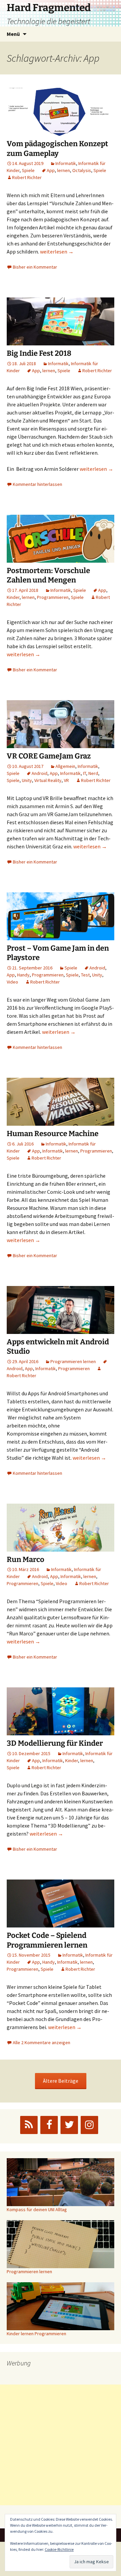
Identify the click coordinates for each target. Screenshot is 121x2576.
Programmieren (53, 597)
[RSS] (29, 2125)
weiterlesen (57, 251)
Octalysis (82, 170)
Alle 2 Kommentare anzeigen (42, 2042)
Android (39, 773)
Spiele (28, 170)
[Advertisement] (61, 2445)
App (51, 170)
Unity (27, 780)
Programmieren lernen (73, 1361)
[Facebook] (49, 2125)
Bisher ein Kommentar (35, 267)
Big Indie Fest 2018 (39, 353)
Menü (13, 34)
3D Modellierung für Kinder (55, 1743)
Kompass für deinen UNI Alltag (37, 2209)
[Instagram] (89, 2125)
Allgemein (65, 766)
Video (12, 982)
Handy (23, 975)
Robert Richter (27, 177)
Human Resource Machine (53, 1134)
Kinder (13, 597)
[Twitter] (69, 2125)
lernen (64, 170)
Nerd (93, 773)
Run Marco (26, 1559)
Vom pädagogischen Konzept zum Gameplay (57, 149)
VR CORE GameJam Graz (49, 756)
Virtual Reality (48, 780)
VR (66, 780)
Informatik (66, 163)
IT (85, 773)
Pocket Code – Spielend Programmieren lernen (47, 1940)
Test (85, 975)
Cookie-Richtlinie (59, 2549)
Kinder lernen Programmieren (36, 2334)
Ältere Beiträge (61, 2081)
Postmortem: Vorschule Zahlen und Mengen (48, 575)
